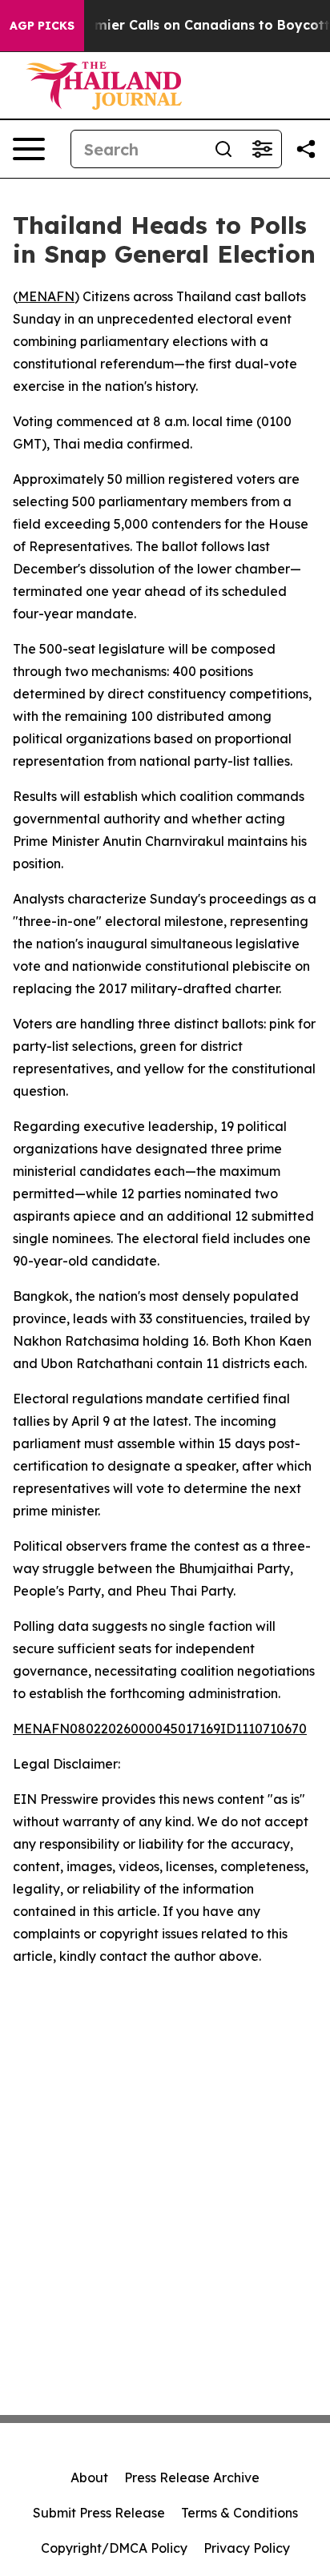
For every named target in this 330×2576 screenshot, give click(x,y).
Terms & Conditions (239, 2513)
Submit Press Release (99, 2513)
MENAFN (46, 296)
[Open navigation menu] (29, 149)
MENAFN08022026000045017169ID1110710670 (160, 1729)
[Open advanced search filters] (262, 149)
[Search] (223, 149)
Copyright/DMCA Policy (114, 2548)
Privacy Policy (247, 2548)
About (89, 2477)
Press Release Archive (192, 2477)
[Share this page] (306, 149)
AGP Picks (42, 26)
